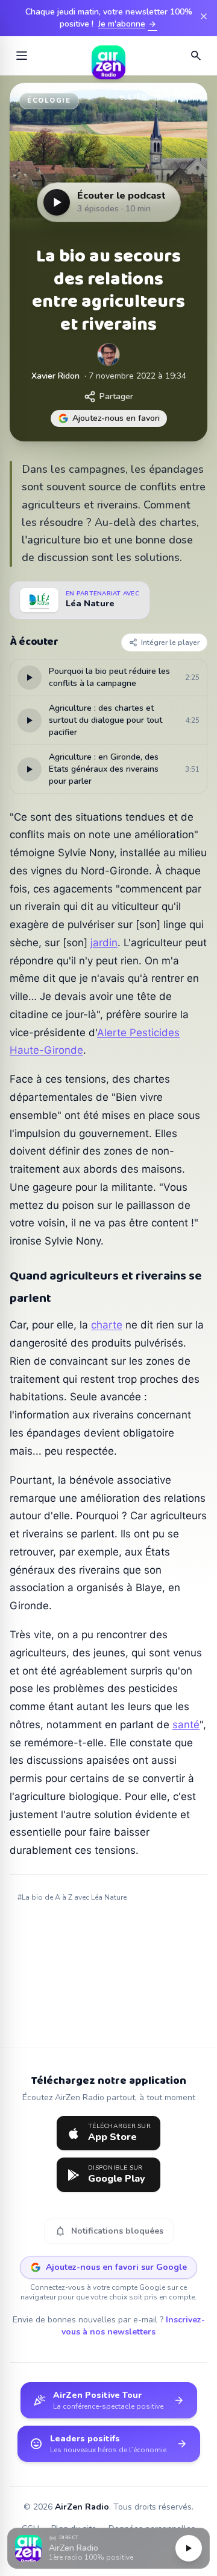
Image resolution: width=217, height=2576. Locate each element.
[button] (108, 2549)
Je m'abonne (128, 24)
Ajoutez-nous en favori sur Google (116, 2267)
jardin (104, 943)
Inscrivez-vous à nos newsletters (133, 2326)
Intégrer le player (170, 642)
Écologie (49, 101)
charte (107, 1325)
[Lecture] (189, 2548)
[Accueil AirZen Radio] (108, 56)
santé (186, 1725)
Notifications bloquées (109, 2231)
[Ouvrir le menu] (22, 56)
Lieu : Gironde (162, 97)
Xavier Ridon (55, 376)
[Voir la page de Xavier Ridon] (108, 354)
